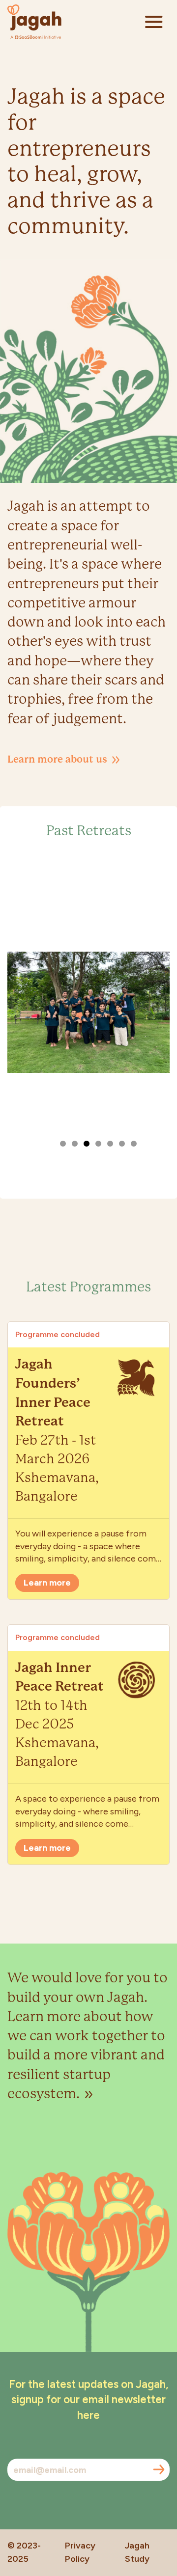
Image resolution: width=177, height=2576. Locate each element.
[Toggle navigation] (154, 22)
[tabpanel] (88, 1012)
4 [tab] (98, 1144)
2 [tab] (75, 1144)
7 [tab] (134, 1144)
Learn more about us (59, 759)
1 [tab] (63, 1144)
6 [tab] (122, 1144)
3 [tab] (87, 1144)
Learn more (47, 1583)
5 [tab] (110, 1144)
